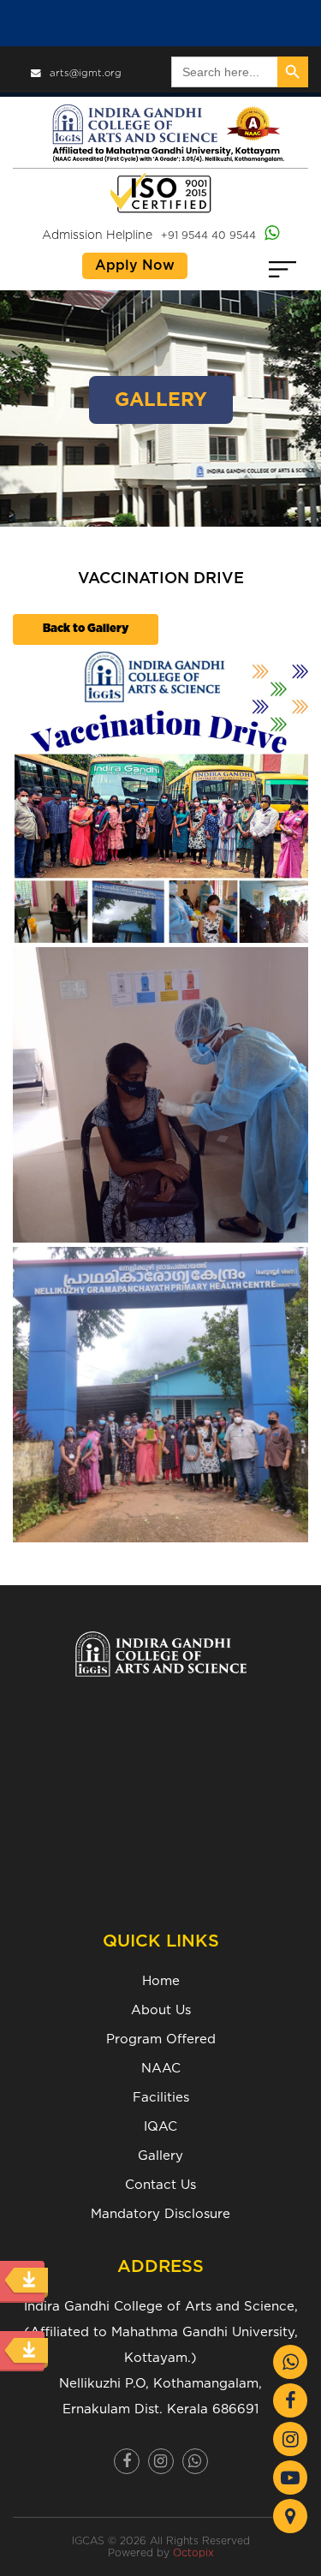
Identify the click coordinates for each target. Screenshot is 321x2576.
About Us (161, 2010)
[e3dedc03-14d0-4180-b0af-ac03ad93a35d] (160, 1095)
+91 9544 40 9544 (208, 236)
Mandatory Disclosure (160, 2214)
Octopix (193, 2553)
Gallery (160, 2156)
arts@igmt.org (86, 73)
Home (161, 1981)
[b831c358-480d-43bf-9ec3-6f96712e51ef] (160, 795)
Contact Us (160, 2185)
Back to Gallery (86, 629)
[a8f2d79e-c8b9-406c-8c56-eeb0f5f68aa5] (160, 1395)
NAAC (161, 2069)
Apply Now (135, 265)
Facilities (161, 2098)
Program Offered (161, 2039)
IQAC (160, 2127)
